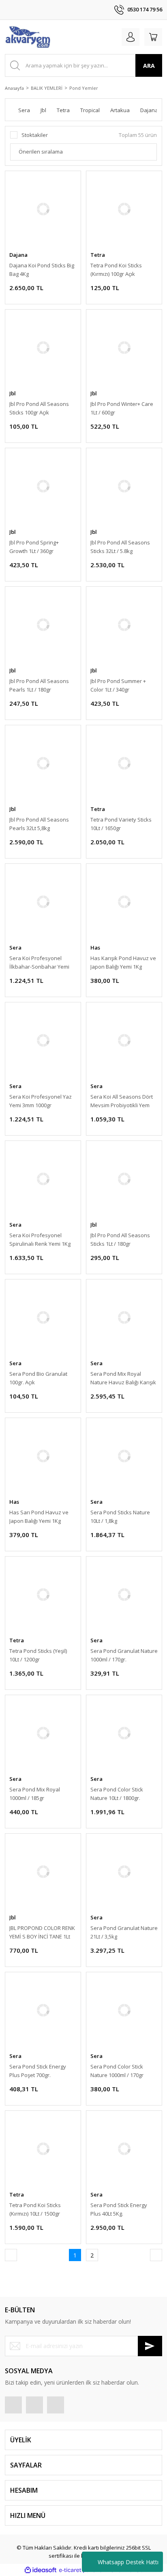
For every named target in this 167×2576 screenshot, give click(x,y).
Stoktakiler (35, 135)
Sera (15, 948)
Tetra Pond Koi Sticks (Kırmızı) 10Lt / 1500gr (35, 2209)
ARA (149, 66)
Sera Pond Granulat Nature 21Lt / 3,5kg (124, 1932)
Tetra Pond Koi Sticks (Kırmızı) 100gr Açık (116, 270)
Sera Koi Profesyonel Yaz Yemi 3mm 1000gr (41, 1101)
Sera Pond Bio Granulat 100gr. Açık (38, 1378)
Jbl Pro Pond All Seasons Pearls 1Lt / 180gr (39, 685)
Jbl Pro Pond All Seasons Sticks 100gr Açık (39, 408)
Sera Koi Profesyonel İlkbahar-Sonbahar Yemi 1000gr (39, 963)
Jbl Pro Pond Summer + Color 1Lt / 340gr (118, 685)
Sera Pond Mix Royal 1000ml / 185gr (35, 1794)
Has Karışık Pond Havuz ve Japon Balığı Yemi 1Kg (123, 962)
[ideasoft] (41, 2570)
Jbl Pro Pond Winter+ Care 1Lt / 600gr (122, 408)
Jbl (13, 393)
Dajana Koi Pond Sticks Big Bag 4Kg (42, 270)
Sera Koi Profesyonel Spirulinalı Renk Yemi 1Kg (40, 1239)
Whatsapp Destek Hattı (128, 2562)
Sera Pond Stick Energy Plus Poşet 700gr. (38, 2071)
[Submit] (150, 2346)
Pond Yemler (84, 88)
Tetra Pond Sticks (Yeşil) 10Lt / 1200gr (38, 1655)
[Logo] (28, 37)
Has (95, 948)
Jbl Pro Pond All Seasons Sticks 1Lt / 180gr (120, 1239)
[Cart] (153, 37)
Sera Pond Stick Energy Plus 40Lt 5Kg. (119, 2209)
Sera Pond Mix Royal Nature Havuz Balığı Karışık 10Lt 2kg (123, 1378)
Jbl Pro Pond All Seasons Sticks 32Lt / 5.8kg (120, 547)
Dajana (18, 255)
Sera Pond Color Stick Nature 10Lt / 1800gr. (117, 1794)
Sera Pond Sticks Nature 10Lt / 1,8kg (120, 1517)
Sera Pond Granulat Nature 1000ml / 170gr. (124, 1655)
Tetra (98, 255)
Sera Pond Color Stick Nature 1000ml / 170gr (117, 2071)
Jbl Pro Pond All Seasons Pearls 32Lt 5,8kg (39, 824)
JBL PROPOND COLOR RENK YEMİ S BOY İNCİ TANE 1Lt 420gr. (42, 1933)
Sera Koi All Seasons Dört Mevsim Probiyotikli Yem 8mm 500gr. (122, 1101)
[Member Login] (131, 37)
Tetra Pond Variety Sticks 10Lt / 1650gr (121, 824)
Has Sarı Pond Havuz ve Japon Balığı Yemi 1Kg (39, 1517)
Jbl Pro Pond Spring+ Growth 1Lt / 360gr (34, 547)
